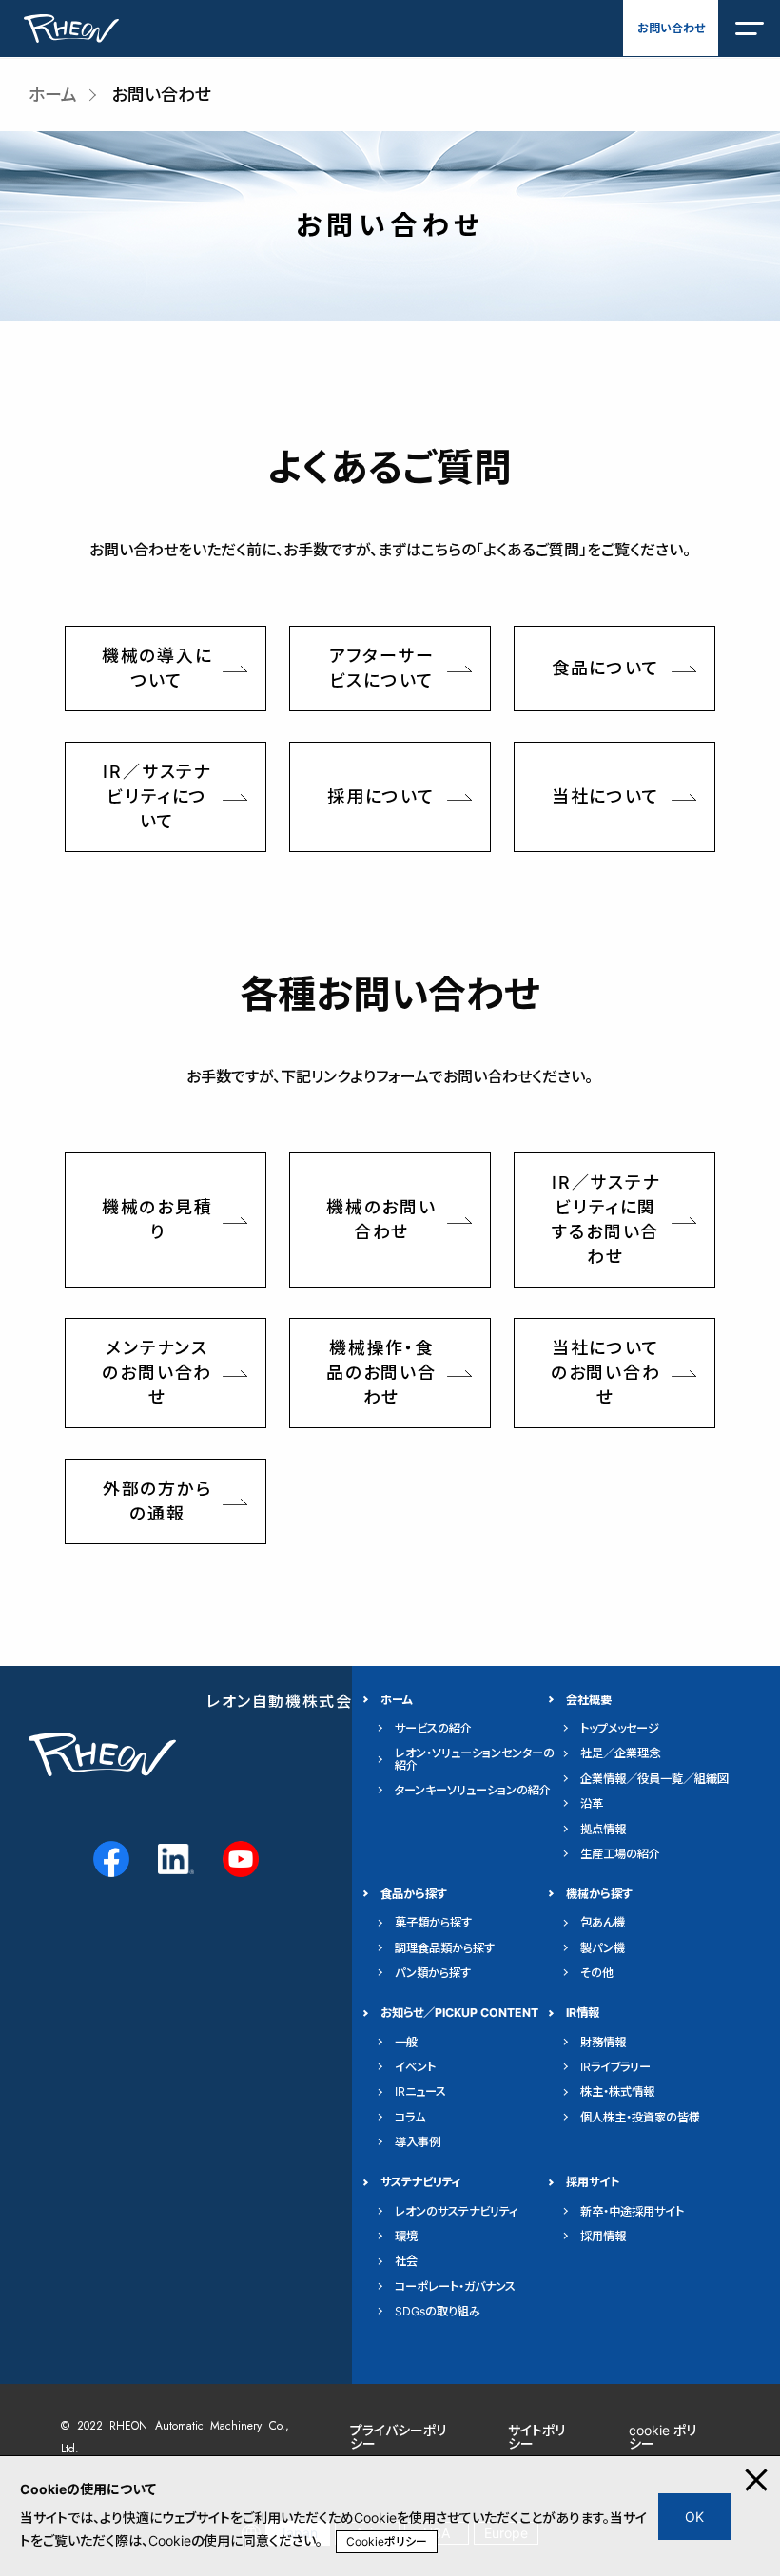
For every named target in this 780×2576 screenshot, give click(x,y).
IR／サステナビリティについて (157, 796)
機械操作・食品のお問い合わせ (381, 1373)
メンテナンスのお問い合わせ (157, 1373)
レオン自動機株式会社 (288, 1702)
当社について (606, 796)
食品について (606, 668)
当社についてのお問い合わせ (606, 1373)
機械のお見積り (157, 1220)
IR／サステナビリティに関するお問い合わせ (606, 1220)
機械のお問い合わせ (381, 1220)
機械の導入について (157, 668)
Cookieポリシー (387, 2541)
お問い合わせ (671, 28)
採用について (381, 796)
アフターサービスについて (382, 668)
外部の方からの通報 (157, 1501)
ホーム (53, 95)
